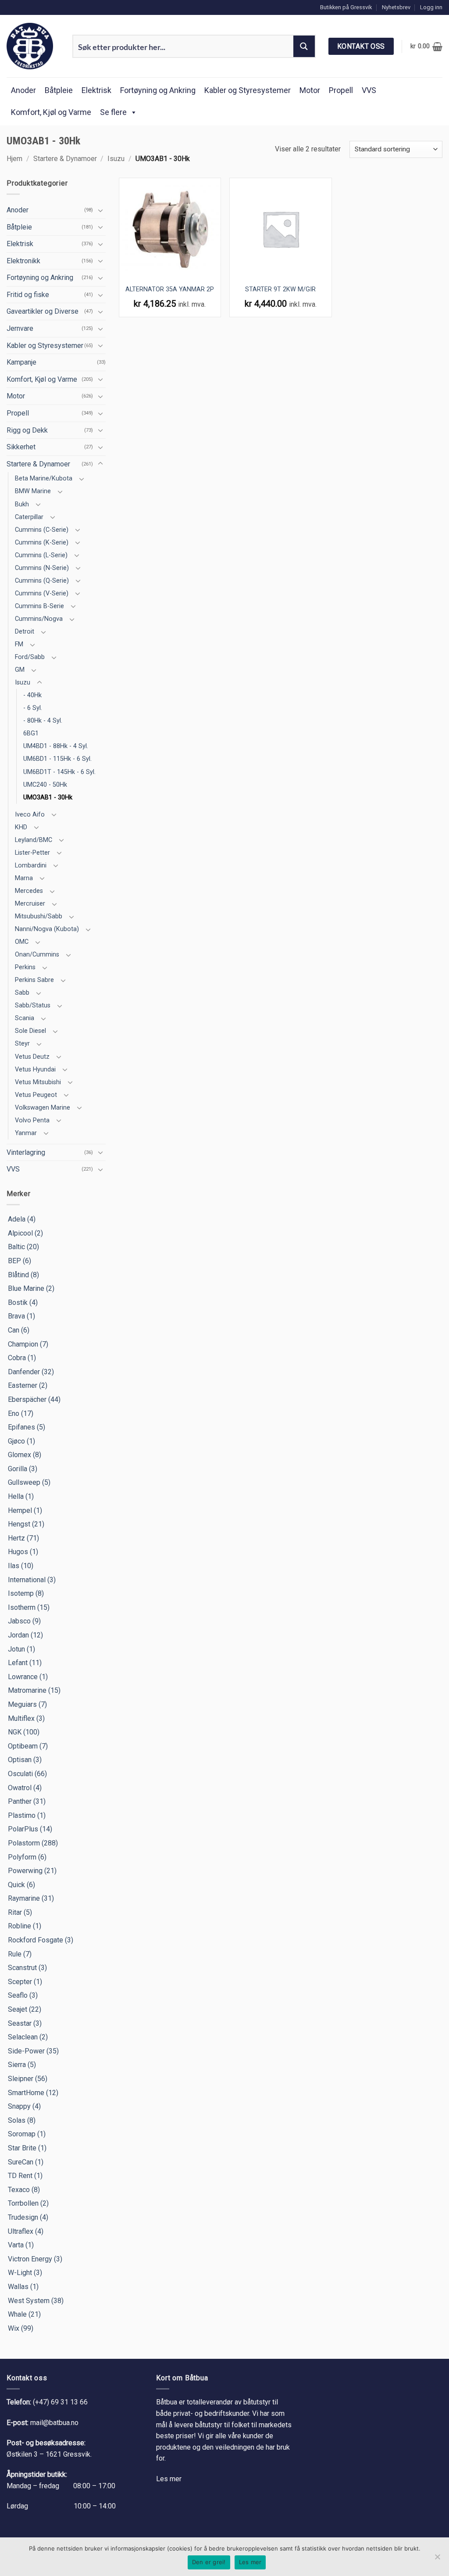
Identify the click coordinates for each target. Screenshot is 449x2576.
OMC (22, 942)
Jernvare (20, 328)
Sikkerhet (21, 447)
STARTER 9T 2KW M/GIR (280, 289)
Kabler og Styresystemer (248, 90)
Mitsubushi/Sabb (39, 916)
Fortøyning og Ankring (158, 90)
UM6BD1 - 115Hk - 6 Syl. (57, 759)
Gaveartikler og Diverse (43, 311)
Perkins (25, 967)
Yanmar (26, 1133)
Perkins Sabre (34, 980)
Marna (24, 878)
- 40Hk (32, 695)
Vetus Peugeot (36, 1095)
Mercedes (29, 891)
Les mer (169, 2479)
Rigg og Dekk (27, 430)
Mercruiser (30, 904)
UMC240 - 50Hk (45, 785)
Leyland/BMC (34, 840)
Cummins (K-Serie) (42, 543)
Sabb (22, 993)
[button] (431, 7)
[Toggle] (100, 210)
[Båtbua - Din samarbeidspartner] (33, 46)
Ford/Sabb (30, 657)
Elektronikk (23, 261)
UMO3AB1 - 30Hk (48, 797)
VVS (369, 90)
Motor (310, 90)
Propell (341, 90)
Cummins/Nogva (39, 619)
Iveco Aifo (30, 815)
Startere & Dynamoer (65, 159)
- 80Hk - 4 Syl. (43, 721)
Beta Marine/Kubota (44, 478)
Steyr (22, 1044)
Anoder (23, 90)
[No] (437, 2559)
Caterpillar (29, 517)
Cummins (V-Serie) (42, 593)
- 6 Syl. (33, 708)
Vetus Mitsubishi (38, 1082)
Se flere (113, 112)
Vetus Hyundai (35, 1069)
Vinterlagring (26, 1152)
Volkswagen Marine (43, 1108)
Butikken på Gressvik (346, 7)
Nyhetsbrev (396, 7)
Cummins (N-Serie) (42, 568)
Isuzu (116, 159)
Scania (25, 1018)
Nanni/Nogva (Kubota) (47, 929)
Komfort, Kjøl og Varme (51, 112)
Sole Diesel (30, 1031)
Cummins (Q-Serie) (42, 581)
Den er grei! (209, 2562)
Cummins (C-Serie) (42, 530)
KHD (21, 827)
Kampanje (21, 362)
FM (19, 644)
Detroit (25, 632)
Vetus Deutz (32, 1057)
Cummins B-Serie (39, 606)
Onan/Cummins (37, 955)
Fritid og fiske (28, 295)
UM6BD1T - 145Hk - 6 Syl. (59, 772)
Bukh (22, 504)
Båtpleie (59, 90)
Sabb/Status (33, 1005)
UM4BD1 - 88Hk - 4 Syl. (56, 746)
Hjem (14, 159)
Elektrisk (96, 90)
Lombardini (31, 865)
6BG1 (31, 733)
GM (20, 670)
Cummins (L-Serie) (41, 555)
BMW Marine (33, 491)
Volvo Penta (32, 1120)
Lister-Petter (32, 853)
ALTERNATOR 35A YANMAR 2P (170, 289)
